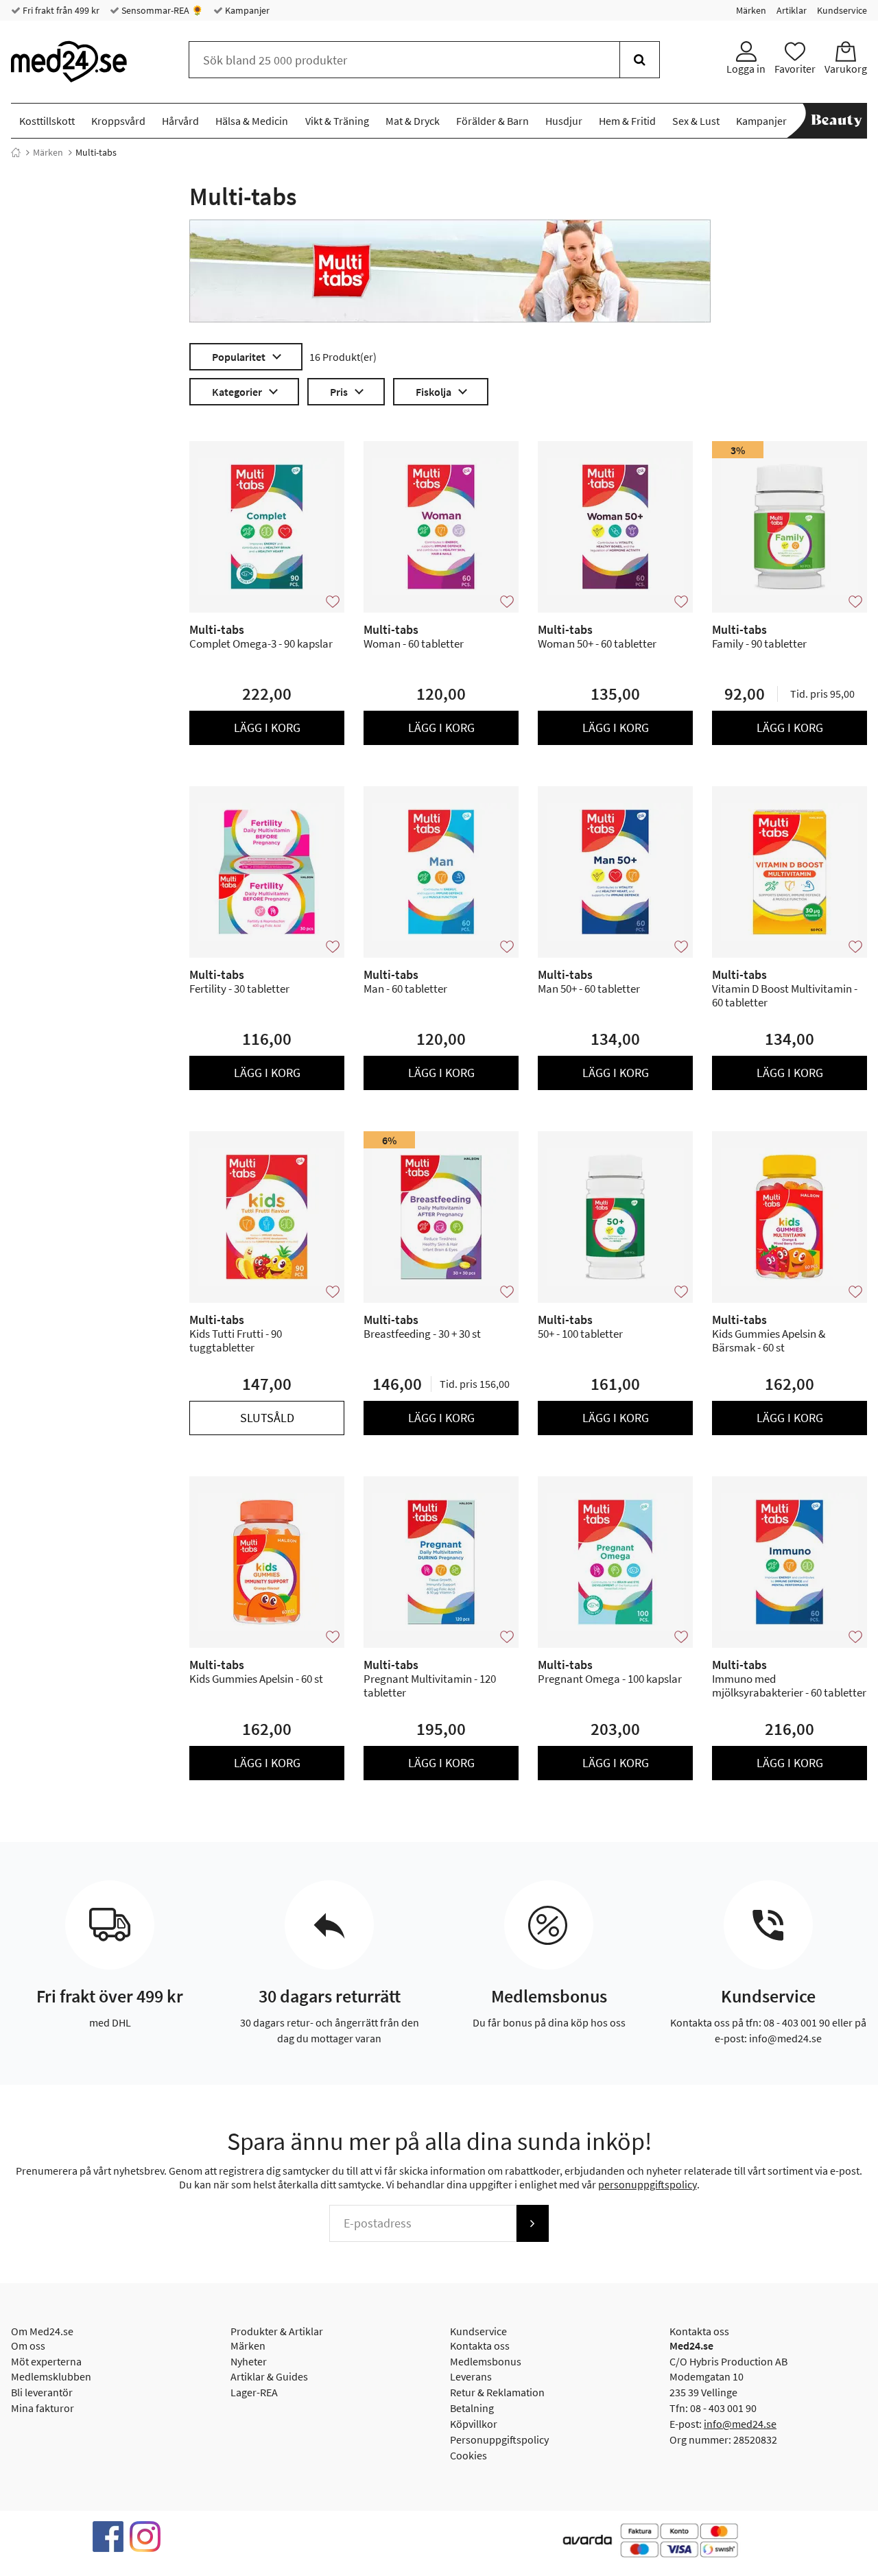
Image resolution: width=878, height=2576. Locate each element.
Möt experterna (46, 2361)
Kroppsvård (118, 121)
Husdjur (564, 121)
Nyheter (249, 2361)
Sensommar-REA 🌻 (161, 10)
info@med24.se (740, 2424)
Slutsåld (267, 1418)
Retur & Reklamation (497, 2392)
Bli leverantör (42, 2392)
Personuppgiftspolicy (499, 2439)
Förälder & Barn (493, 121)
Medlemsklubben (51, 2376)
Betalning (472, 2408)
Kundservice (842, 10)
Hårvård (180, 121)
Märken (751, 10)
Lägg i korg (267, 728)
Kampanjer (246, 10)
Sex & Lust (696, 121)
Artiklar (792, 10)
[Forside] (16, 152)
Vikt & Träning (337, 121)
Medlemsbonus (486, 2361)
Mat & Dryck (413, 121)
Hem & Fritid (627, 121)
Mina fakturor (43, 2408)
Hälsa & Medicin (252, 121)
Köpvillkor (474, 2424)
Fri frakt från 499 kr (60, 10)
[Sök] (640, 60)
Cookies (468, 2455)
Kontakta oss (480, 2345)
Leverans (471, 2376)
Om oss (28, 2345)
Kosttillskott (47, 121)
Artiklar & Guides (269, 2376)
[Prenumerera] (532, 2223)
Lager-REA (254, 2392)
